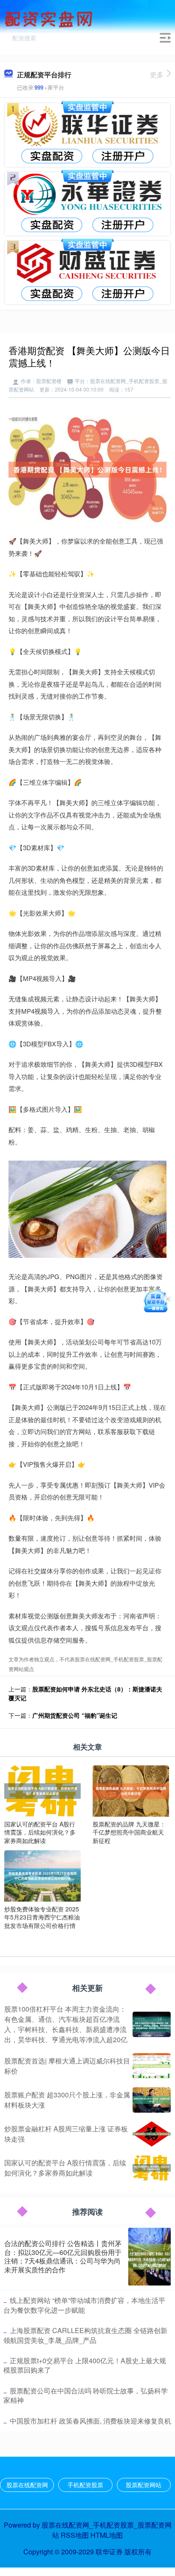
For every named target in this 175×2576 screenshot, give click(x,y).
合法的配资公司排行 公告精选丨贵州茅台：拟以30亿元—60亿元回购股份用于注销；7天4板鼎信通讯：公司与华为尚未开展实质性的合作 (63, 2256)
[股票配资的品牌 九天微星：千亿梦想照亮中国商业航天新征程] (131, 1790)
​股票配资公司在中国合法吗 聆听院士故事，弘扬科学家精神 (86, 2395)
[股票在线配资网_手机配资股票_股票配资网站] (50, 18)
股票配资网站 (144, 2485)
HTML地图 (107, 2535)
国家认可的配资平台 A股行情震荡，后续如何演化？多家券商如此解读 (65, 2168)
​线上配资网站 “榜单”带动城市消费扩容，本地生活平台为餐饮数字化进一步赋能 (84, 2305)
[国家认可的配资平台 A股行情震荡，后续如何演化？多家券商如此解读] (42, 1790)
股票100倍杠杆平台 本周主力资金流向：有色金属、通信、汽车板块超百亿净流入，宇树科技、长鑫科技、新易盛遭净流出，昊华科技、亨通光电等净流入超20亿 (66, 2024)
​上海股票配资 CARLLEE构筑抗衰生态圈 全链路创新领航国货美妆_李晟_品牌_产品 (85, 2335)
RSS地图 (75, 2535)
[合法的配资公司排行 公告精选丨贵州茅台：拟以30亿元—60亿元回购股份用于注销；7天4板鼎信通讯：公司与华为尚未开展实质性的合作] (150, 2257)
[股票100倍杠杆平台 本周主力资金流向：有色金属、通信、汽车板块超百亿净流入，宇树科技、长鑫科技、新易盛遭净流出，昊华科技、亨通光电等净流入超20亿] (152, 2024)
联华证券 (109, 2552)
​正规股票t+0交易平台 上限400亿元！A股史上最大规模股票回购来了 (85, 2365)
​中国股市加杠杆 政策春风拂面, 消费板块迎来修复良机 (90, 2421)
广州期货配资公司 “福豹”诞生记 (75, 1715)
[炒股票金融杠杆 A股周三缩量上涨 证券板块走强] (152, 2134)
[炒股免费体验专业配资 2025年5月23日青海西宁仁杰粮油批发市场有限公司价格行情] (42, 1875)
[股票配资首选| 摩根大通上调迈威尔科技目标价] (152, 2066)
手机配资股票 (85, 2485)
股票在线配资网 (27, 2485)
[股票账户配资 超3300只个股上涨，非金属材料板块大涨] (152, 2100)
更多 (157, 75)
